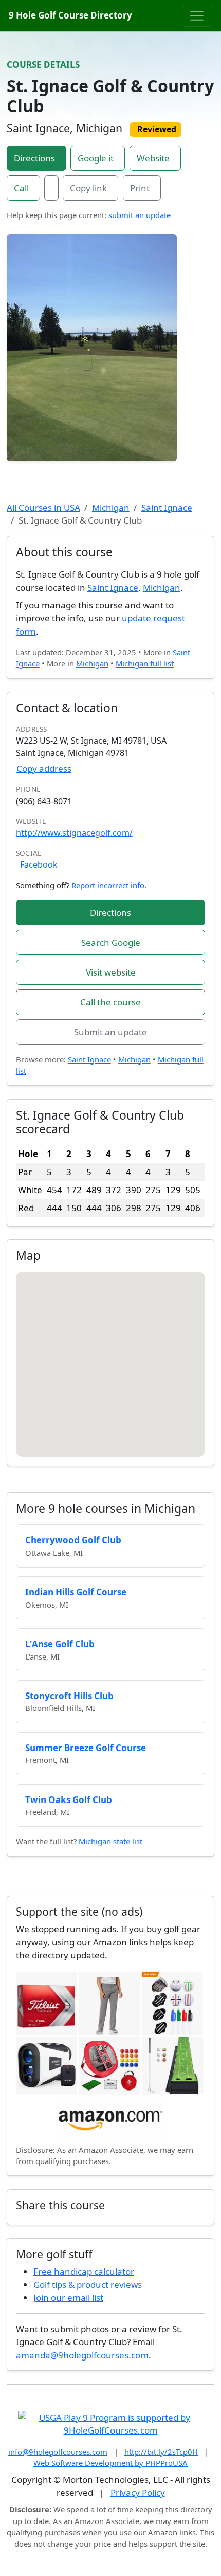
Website (153, 158)
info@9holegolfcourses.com (58, 2452)
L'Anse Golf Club (60, 1644)
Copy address (44, 769)
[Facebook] (51, 188)
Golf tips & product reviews (88, 2285)
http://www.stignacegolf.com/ (74, 833)
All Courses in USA (43, 507)
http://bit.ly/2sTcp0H (161, 2452)
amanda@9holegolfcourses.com (82, 2355)
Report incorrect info (108, 885)
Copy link (88, 188)
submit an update (140, 215)
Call (21, 188)
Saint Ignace (167, 507)
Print (140, 188)
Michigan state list (110, 1841)
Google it (96, 158)
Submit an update (110, 1032)
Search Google (111, 942)
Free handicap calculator (84, 2271)
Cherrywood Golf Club (73, 1540)
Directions (34, 158)
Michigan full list (145, 663)
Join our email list (68, 2298)
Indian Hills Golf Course (76, 1592)
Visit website (111, 972)
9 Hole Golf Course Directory (70, 15)
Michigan (111, 507)
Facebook (39, 864)
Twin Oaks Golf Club (69, 1800)
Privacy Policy (138, 2492)
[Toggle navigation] (197, 15)
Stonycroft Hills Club (69, 1696)
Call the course (110, 1002)
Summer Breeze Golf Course (86, 1748)
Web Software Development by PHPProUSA (110, 2463)
